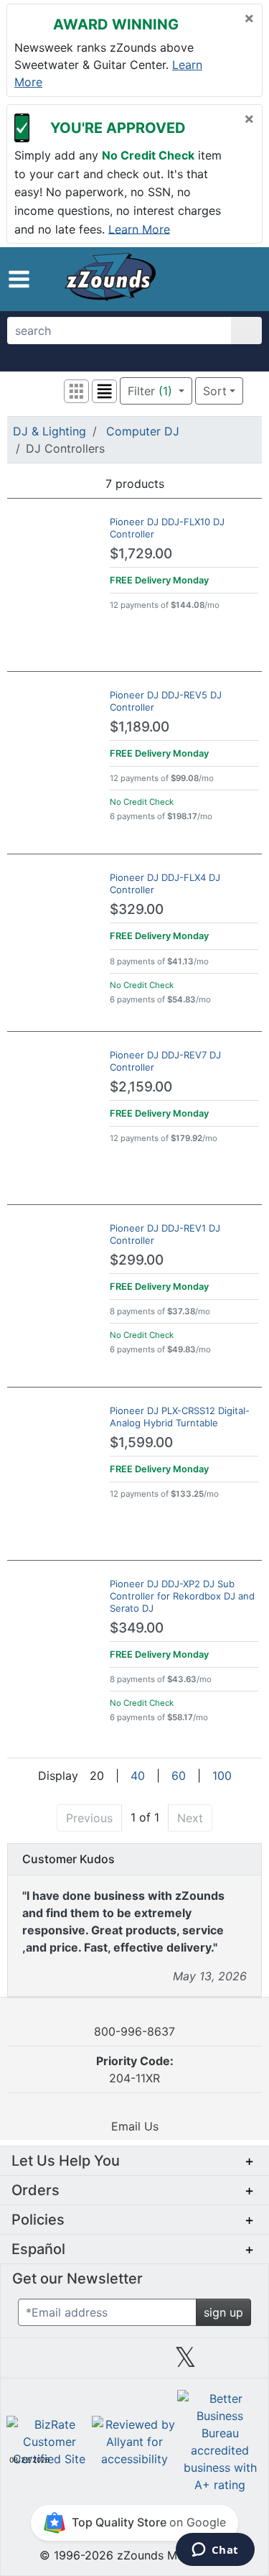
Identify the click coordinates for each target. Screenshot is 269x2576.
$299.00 (137, 1260)
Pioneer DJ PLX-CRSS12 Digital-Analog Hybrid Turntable (180, 1417)
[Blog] (32, 2363)
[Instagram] (134, 2363)
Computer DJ (143, 431)
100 (222, 1776)
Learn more (139, 228)
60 (179, 1776)
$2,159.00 (141, 1087)
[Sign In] (220, 279)
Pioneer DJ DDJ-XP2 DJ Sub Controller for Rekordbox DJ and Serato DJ (182, 1596)
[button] (19, 279)
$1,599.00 (141, 1442)
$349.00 (137, 1628)
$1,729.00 (141, 554)
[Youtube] (237, 2363)
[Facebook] (83, 2363)
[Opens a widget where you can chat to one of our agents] (215, 2551)
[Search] (246, 331)
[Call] (244, 280)
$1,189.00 (140, 727)
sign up (223, 2312)
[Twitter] (185, 2363)
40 (138, 1776)
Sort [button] (215, 391)
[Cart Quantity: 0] (192, 279)
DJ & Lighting (49, 431)
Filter (150, 391)
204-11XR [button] (135, 2069)
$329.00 (137, 909)
